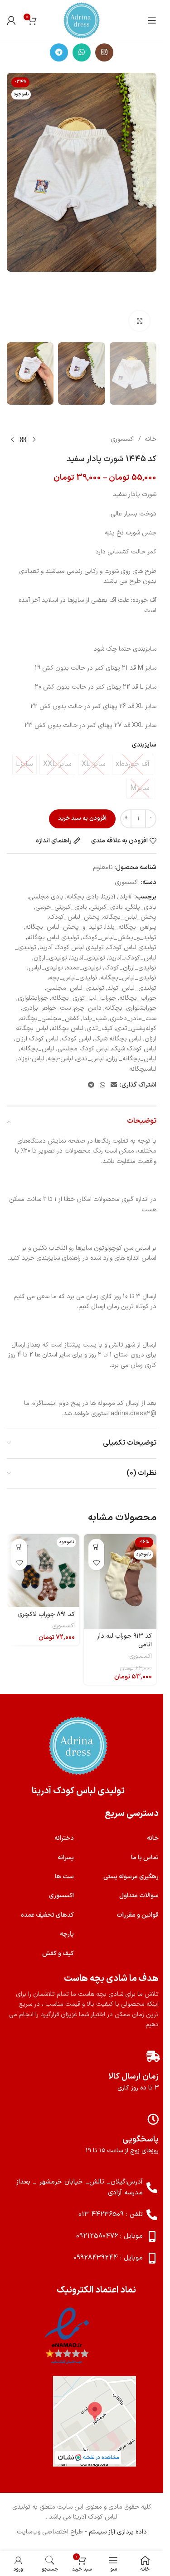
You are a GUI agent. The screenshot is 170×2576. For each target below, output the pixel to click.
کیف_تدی (100, 1028)
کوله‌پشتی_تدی (136, 1028)
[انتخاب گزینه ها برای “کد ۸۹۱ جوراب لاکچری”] (19, 1547)
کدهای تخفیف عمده (47, 1915)
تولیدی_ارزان (50, 958)
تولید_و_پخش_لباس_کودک (119, 938)
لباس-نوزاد (31, 1059)
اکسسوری (123, 439)
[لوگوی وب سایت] (82, 20)
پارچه (67, 1934)
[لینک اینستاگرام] (104, 52)
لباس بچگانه (67, 1028)
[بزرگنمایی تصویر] (139, 321)
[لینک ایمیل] (114, 1085)
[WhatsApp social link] (82, 52)
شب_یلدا (95, 1019)
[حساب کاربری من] (11, 20)
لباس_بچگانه (37, 1049)
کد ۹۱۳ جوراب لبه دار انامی (124, 1641)
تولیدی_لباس (46, 968)
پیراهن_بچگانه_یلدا (131, 927)
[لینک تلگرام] (59, 52)
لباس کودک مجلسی (83, 1049)
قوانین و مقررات (138, 1915)
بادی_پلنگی (141, 907)
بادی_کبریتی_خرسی (61, 907)
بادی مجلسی (46, 897)
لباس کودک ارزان (37, 1039)
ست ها (64, 1877)
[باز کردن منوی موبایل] (152, 20)
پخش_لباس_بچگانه (130, 917)
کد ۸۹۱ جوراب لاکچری (46, 1614)
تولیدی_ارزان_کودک (130, 968)
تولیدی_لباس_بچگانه (129, 978)
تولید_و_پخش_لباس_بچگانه (64, 927)
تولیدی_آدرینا (88, 958)
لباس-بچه (60, 1059)
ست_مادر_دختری (133, 1019)
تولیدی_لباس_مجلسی (75, 988)
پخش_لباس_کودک (74, 917)
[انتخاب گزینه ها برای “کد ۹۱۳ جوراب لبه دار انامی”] (96, 1547)
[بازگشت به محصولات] (23, 440)
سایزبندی (144, 745)
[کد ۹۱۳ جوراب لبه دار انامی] (120, 1581)
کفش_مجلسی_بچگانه (50, 1019)
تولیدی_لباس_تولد (132, 988)
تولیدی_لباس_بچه (73, 978)
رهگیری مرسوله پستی (131, 1877)
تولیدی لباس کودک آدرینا (72, 948)
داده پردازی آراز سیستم (118, 2532)
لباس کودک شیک (134, 1049)
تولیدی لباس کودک (132, 948)
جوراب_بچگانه (138, 998)
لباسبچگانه (143, 1069)
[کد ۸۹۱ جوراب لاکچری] (43, 1570)
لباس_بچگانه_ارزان (132, 1059)
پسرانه (66, 1858)
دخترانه (64, 1838)
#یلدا (125, 897)
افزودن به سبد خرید (82, 818)
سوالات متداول (139, 1896)
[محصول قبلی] (34, 440)
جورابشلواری (33, 998)
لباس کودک (76, 1039)
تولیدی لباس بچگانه (53, 938)
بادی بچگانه (83, 897)
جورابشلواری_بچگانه (131, 1008)
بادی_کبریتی (107, 907)
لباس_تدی (90, 1059)
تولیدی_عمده (84, 968)
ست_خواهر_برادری (46, 1008)
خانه (151, 439)
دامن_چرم (88, 1008)
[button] (147, 205)
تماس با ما (145, 1858)
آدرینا (109, 897)
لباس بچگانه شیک (118, 1039)
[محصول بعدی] (12, 440)
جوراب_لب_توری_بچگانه (84, 998)
